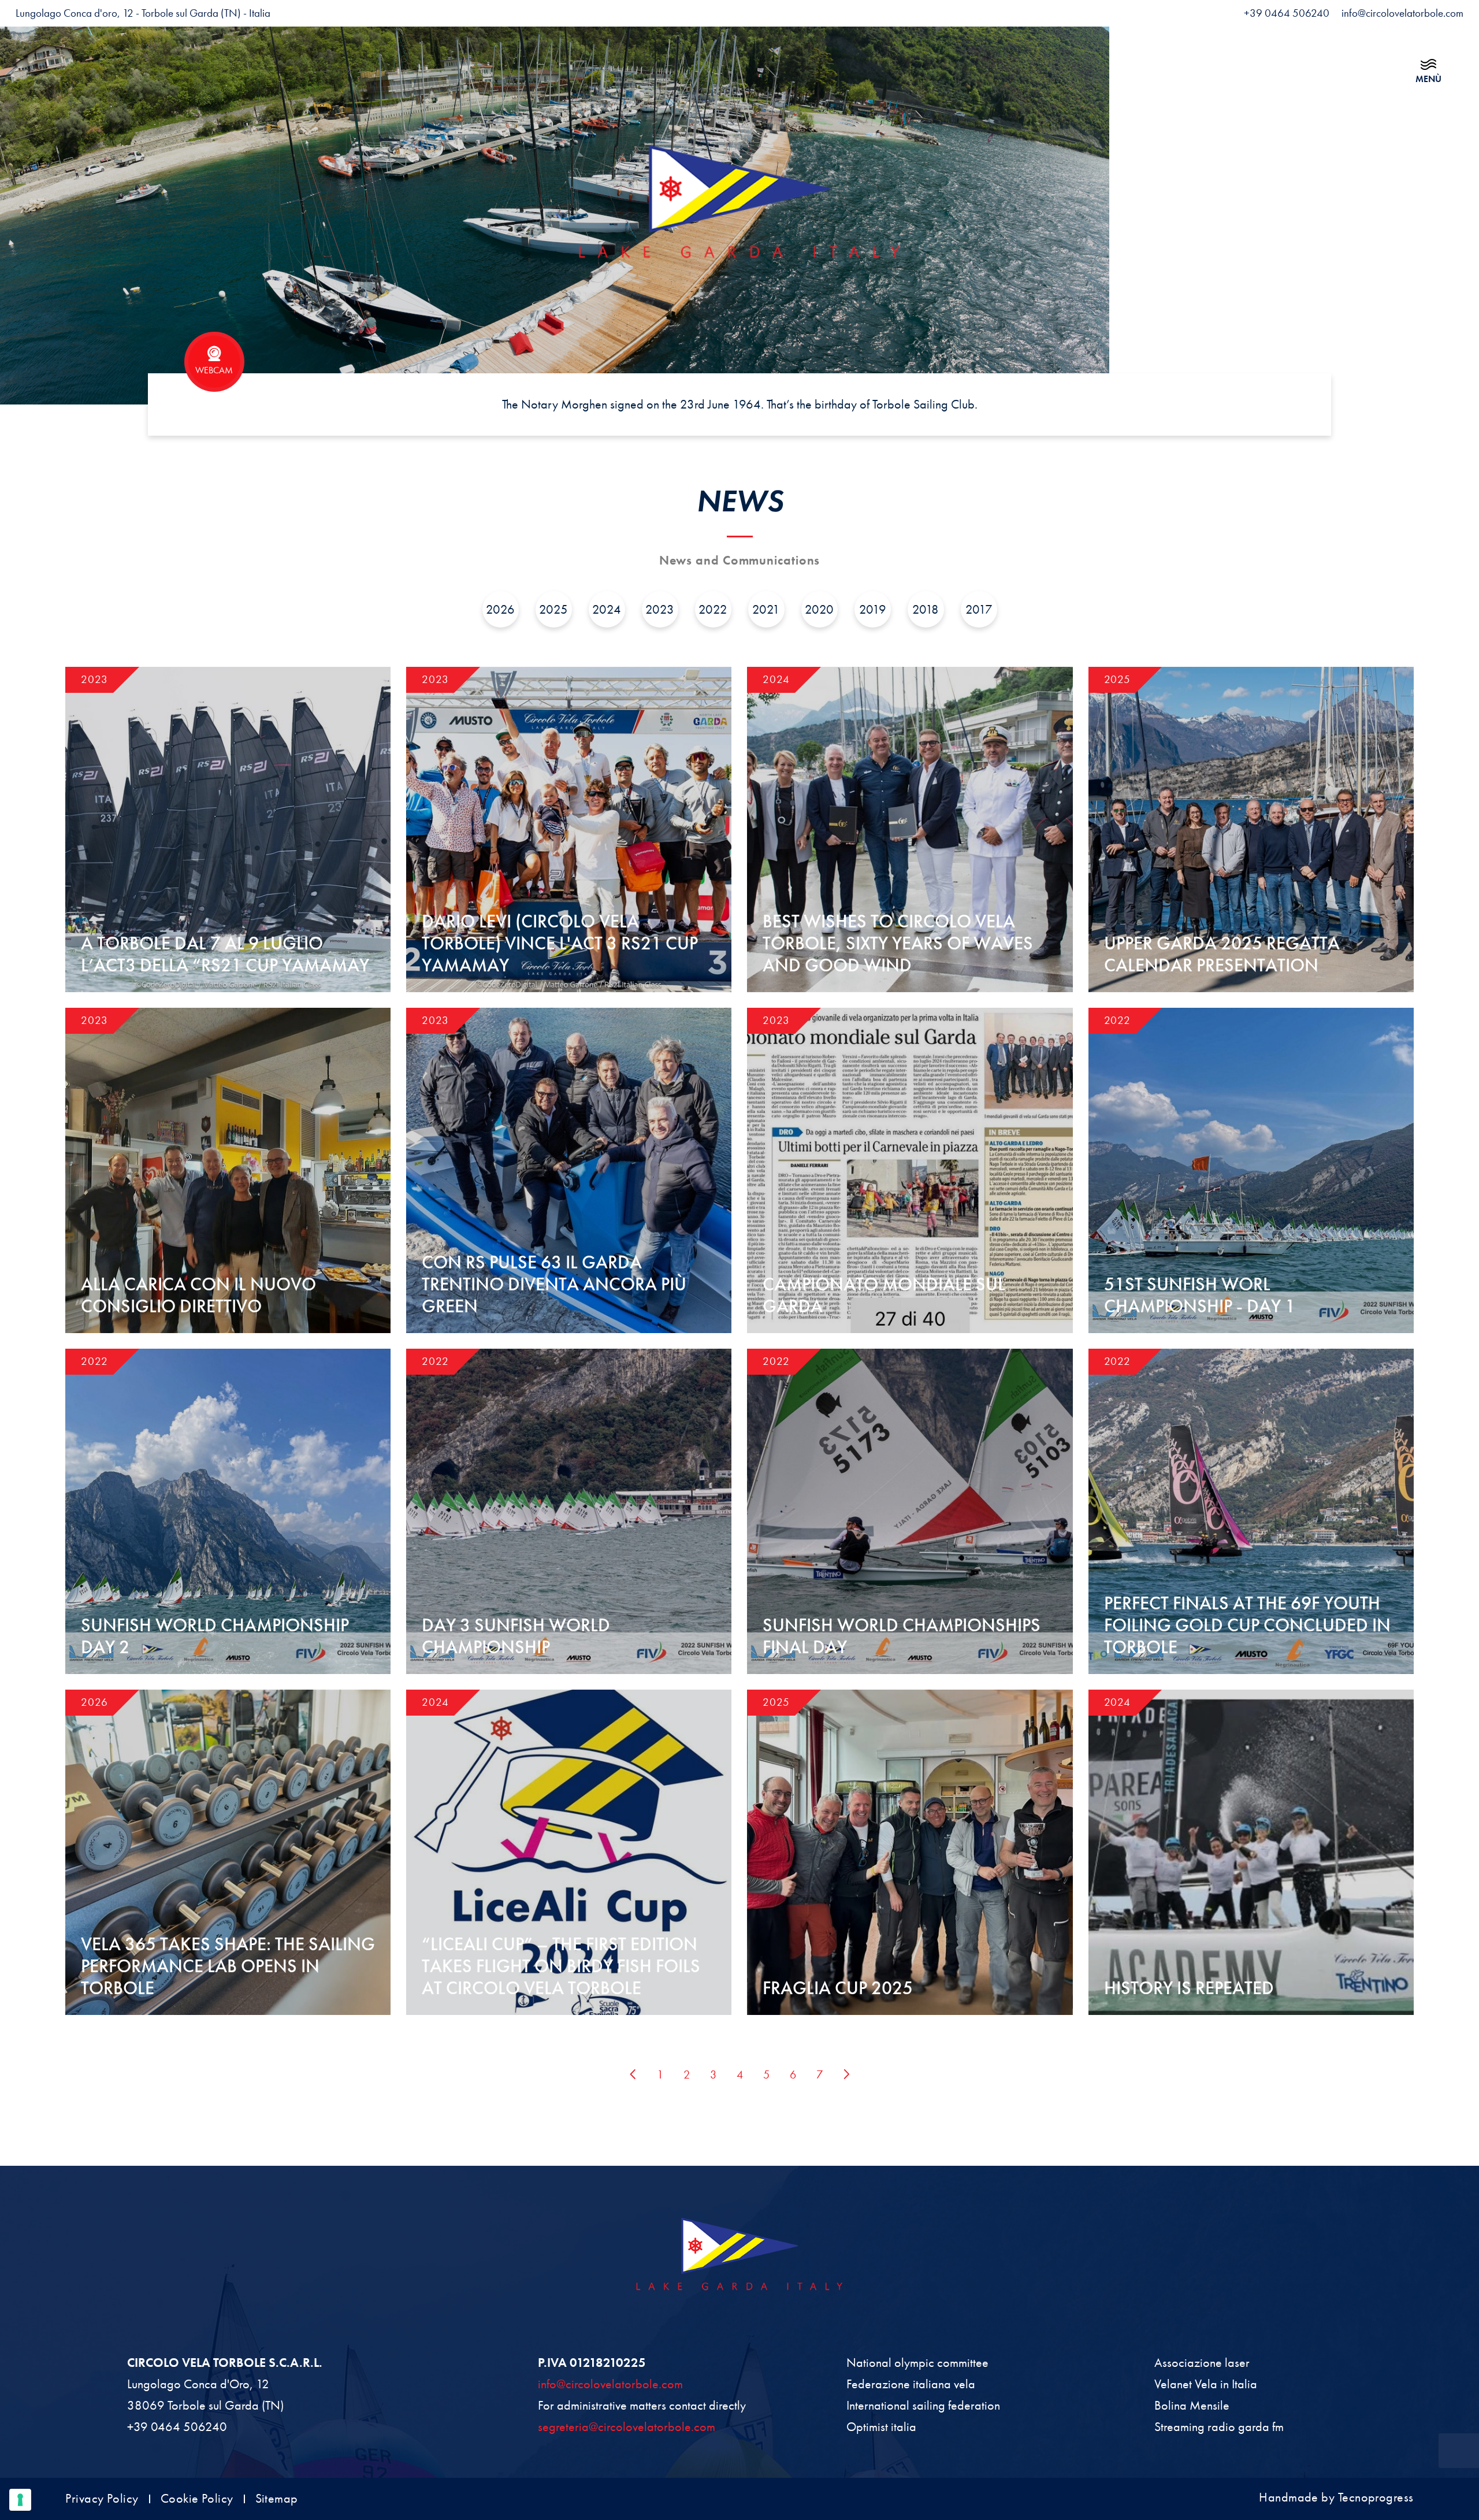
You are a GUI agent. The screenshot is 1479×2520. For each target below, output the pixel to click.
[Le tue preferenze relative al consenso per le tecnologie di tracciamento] (20, 2500)
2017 (979, 609)
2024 (607, 609)
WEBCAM (214, 370)
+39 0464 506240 (177, 2427)
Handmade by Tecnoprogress (1336, 2497)
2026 (500, 609)
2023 (660, 609)
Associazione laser (1202, 2363)
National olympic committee (917, 2363)
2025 (553, 609)
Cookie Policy (197, 2499)
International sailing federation (923, 2405)
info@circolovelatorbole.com (610, 2384)
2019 (873, 609)
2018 (926, 609)
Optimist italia (881, 2427)
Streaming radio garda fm (1219, 2427)
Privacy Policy (102, 2499)
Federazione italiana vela (911, 2384)
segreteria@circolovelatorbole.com (627, 2427)
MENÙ (1428, 79)
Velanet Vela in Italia (1206, 2384)
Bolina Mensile (1192, 2405)
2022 (713, 609)
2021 (766, 609)
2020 (819, 609)
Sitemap (277, 2499)
